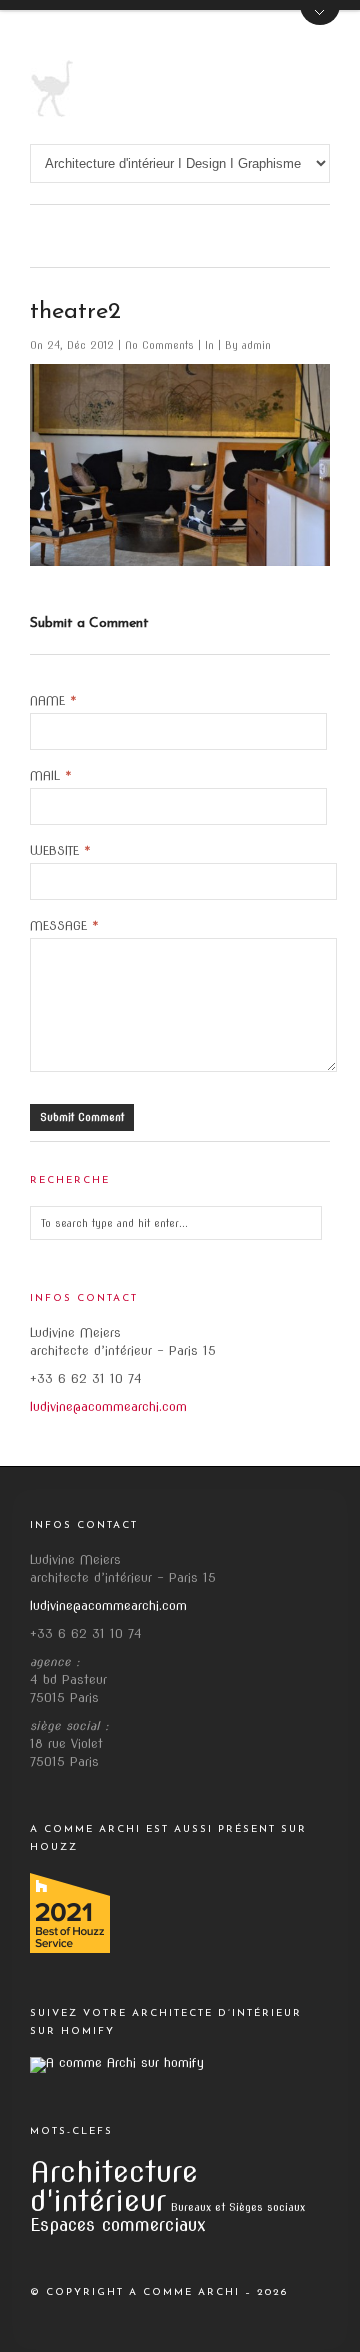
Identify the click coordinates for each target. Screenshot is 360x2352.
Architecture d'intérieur (114, 2186)
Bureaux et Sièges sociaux (238, 2207)
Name (53, 701)
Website (60, 851)
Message (64, 926)
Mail (51, 776)
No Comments (161, 345)
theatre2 (75, 312)
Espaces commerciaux (118, 2224)
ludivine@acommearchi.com (108, 1406)
